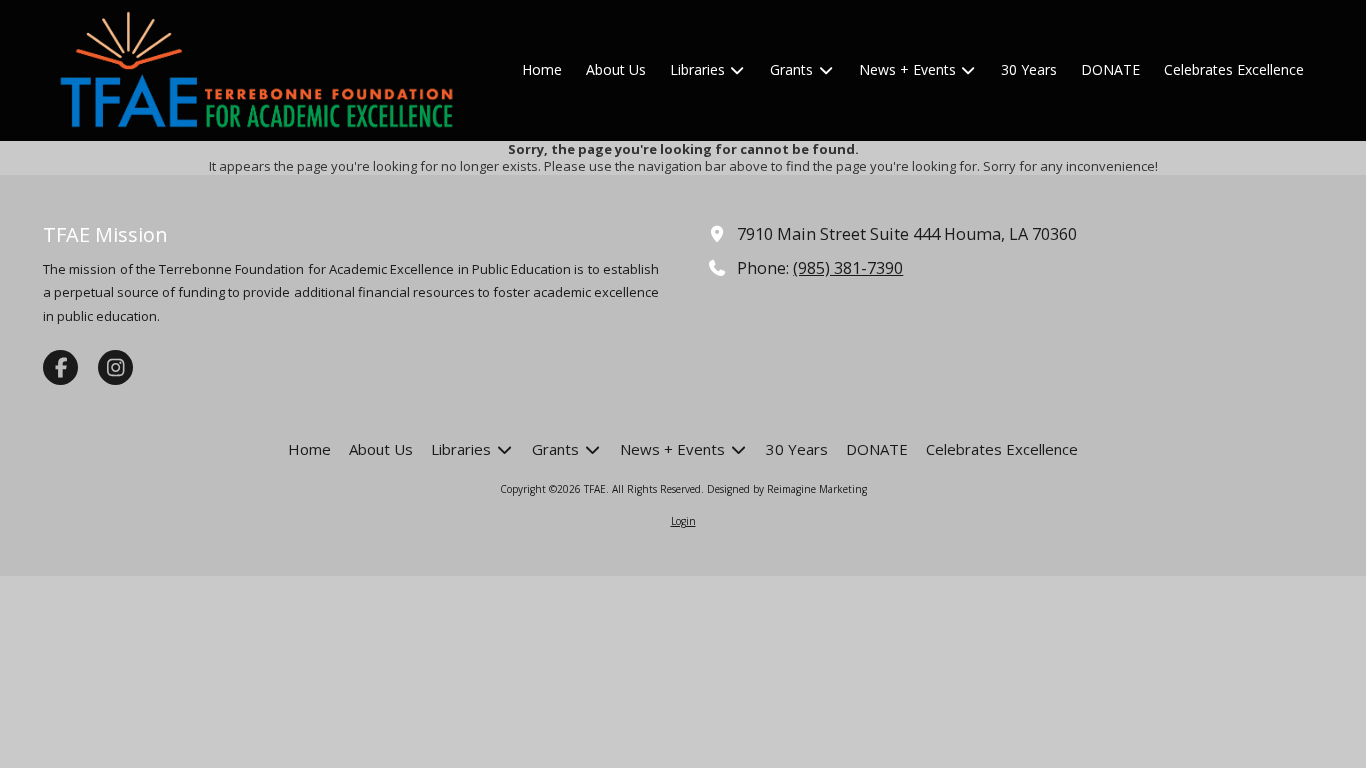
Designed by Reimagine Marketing (787, 489)
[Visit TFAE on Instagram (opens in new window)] (115, 367)
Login (683, 521)
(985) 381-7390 (848, 268)
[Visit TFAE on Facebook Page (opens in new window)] (60, 367)
